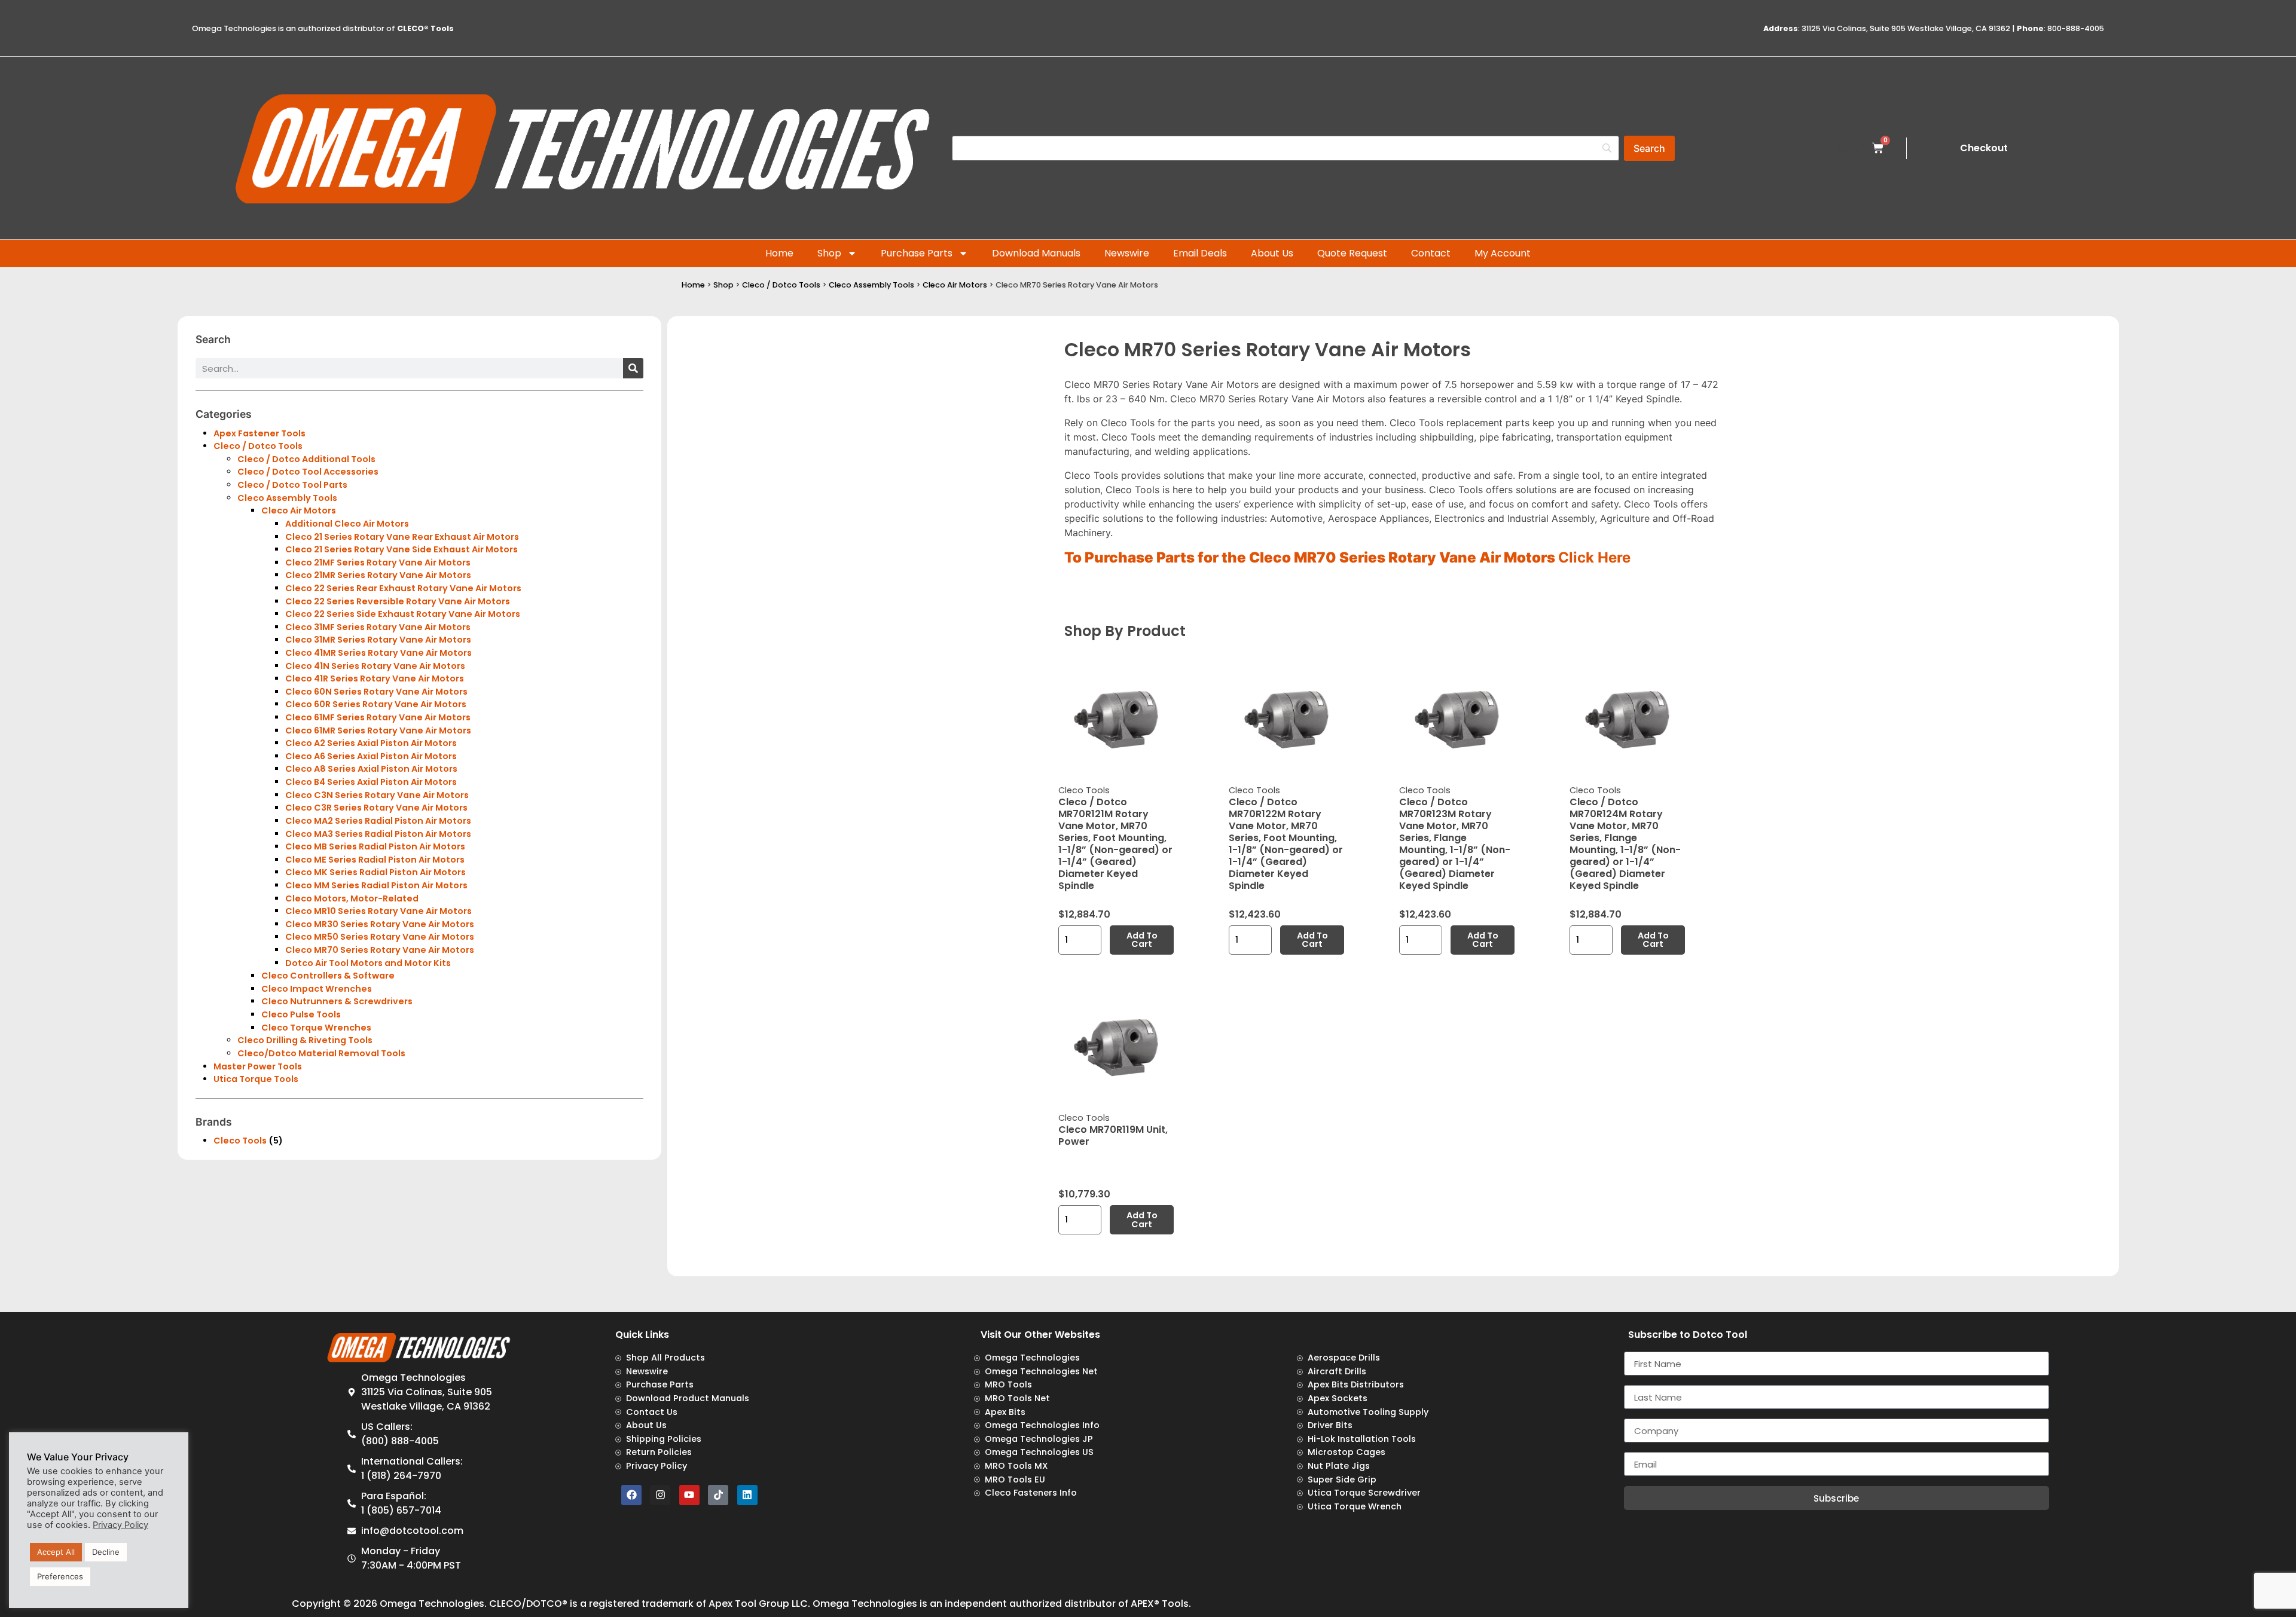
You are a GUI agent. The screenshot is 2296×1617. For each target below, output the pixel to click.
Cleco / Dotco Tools (781, 285)
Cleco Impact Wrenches (317, 989)
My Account (1503, 253)
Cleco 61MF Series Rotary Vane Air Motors (378, 717)
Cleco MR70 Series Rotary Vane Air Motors (380, 950)
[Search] (633, 368)
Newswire (1127, 253)
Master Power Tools (258, 1066)
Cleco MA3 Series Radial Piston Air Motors (378, 834)
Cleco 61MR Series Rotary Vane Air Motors (378, 730)
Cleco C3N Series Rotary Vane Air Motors (377, 795)
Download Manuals (1036, 253)
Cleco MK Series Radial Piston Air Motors (375, 872)
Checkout (1984, 148)
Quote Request (1352, 253)
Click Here (1594, 557)
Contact (1431, 253)
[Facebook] (631, 1495)
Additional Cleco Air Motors (347, 524)
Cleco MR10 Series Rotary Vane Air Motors (378, 911)
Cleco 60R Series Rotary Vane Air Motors (376, 704)
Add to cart (1142, 940)
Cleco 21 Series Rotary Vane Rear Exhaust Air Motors (402, 537)
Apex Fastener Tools (259, 433)
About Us (1272, 253)
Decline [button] (106, 1552)
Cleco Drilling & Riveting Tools (305, 1040)
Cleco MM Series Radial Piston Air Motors (376, 885)
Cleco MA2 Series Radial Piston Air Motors (378, 821)
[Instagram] (660, 1495)
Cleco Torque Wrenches (316, 1028)
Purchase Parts (917, 253)
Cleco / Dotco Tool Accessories (308, 472)
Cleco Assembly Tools (871, 285)
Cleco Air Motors (955, 285)
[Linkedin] (747, 1495)
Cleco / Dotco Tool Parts (292, 485)
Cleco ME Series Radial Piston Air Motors (375, 860)
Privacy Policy (120, 1525)
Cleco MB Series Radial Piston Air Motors (375, 846)
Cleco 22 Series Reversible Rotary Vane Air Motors (398, 601)
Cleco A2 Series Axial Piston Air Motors (371, 743)
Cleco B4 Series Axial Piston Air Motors (371, 782)
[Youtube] (689, 1495)
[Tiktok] (718, 1495)
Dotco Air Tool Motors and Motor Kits (368, 963)
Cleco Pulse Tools (301, 1014)
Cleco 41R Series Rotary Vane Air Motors (375, 678)
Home (779, 253)
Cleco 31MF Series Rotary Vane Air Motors (378, 627)
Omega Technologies (432, 1604)
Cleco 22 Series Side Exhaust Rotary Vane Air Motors (403, 614)
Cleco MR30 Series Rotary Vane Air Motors (380, 924)
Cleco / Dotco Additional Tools (306, 459)
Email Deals (1200, 253)
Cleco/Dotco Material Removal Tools (321, 1053)
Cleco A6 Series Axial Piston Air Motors (371, 756)
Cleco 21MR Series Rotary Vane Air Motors (378, 575)
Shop (829, 253)
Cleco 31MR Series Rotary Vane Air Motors (378, 640)
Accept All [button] (56, 1552)
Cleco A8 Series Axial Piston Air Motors (371, 769)
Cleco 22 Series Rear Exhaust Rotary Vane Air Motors (403, 588)
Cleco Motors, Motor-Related (352, 898)
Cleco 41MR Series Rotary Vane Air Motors (378, 653)
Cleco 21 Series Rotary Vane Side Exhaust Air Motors (402, 549)
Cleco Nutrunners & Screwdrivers (337, 1001)
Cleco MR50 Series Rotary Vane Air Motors (380, 937)
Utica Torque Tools (256, 1079)
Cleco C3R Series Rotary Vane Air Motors (376, 808)
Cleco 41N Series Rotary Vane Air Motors (375, 666)
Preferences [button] (60, 1576)
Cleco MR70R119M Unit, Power (1113, 1135)
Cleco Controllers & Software (328, 976)
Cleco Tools (240, 1141)
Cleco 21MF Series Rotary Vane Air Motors (378, 563)
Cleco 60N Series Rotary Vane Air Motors (376, 692)
